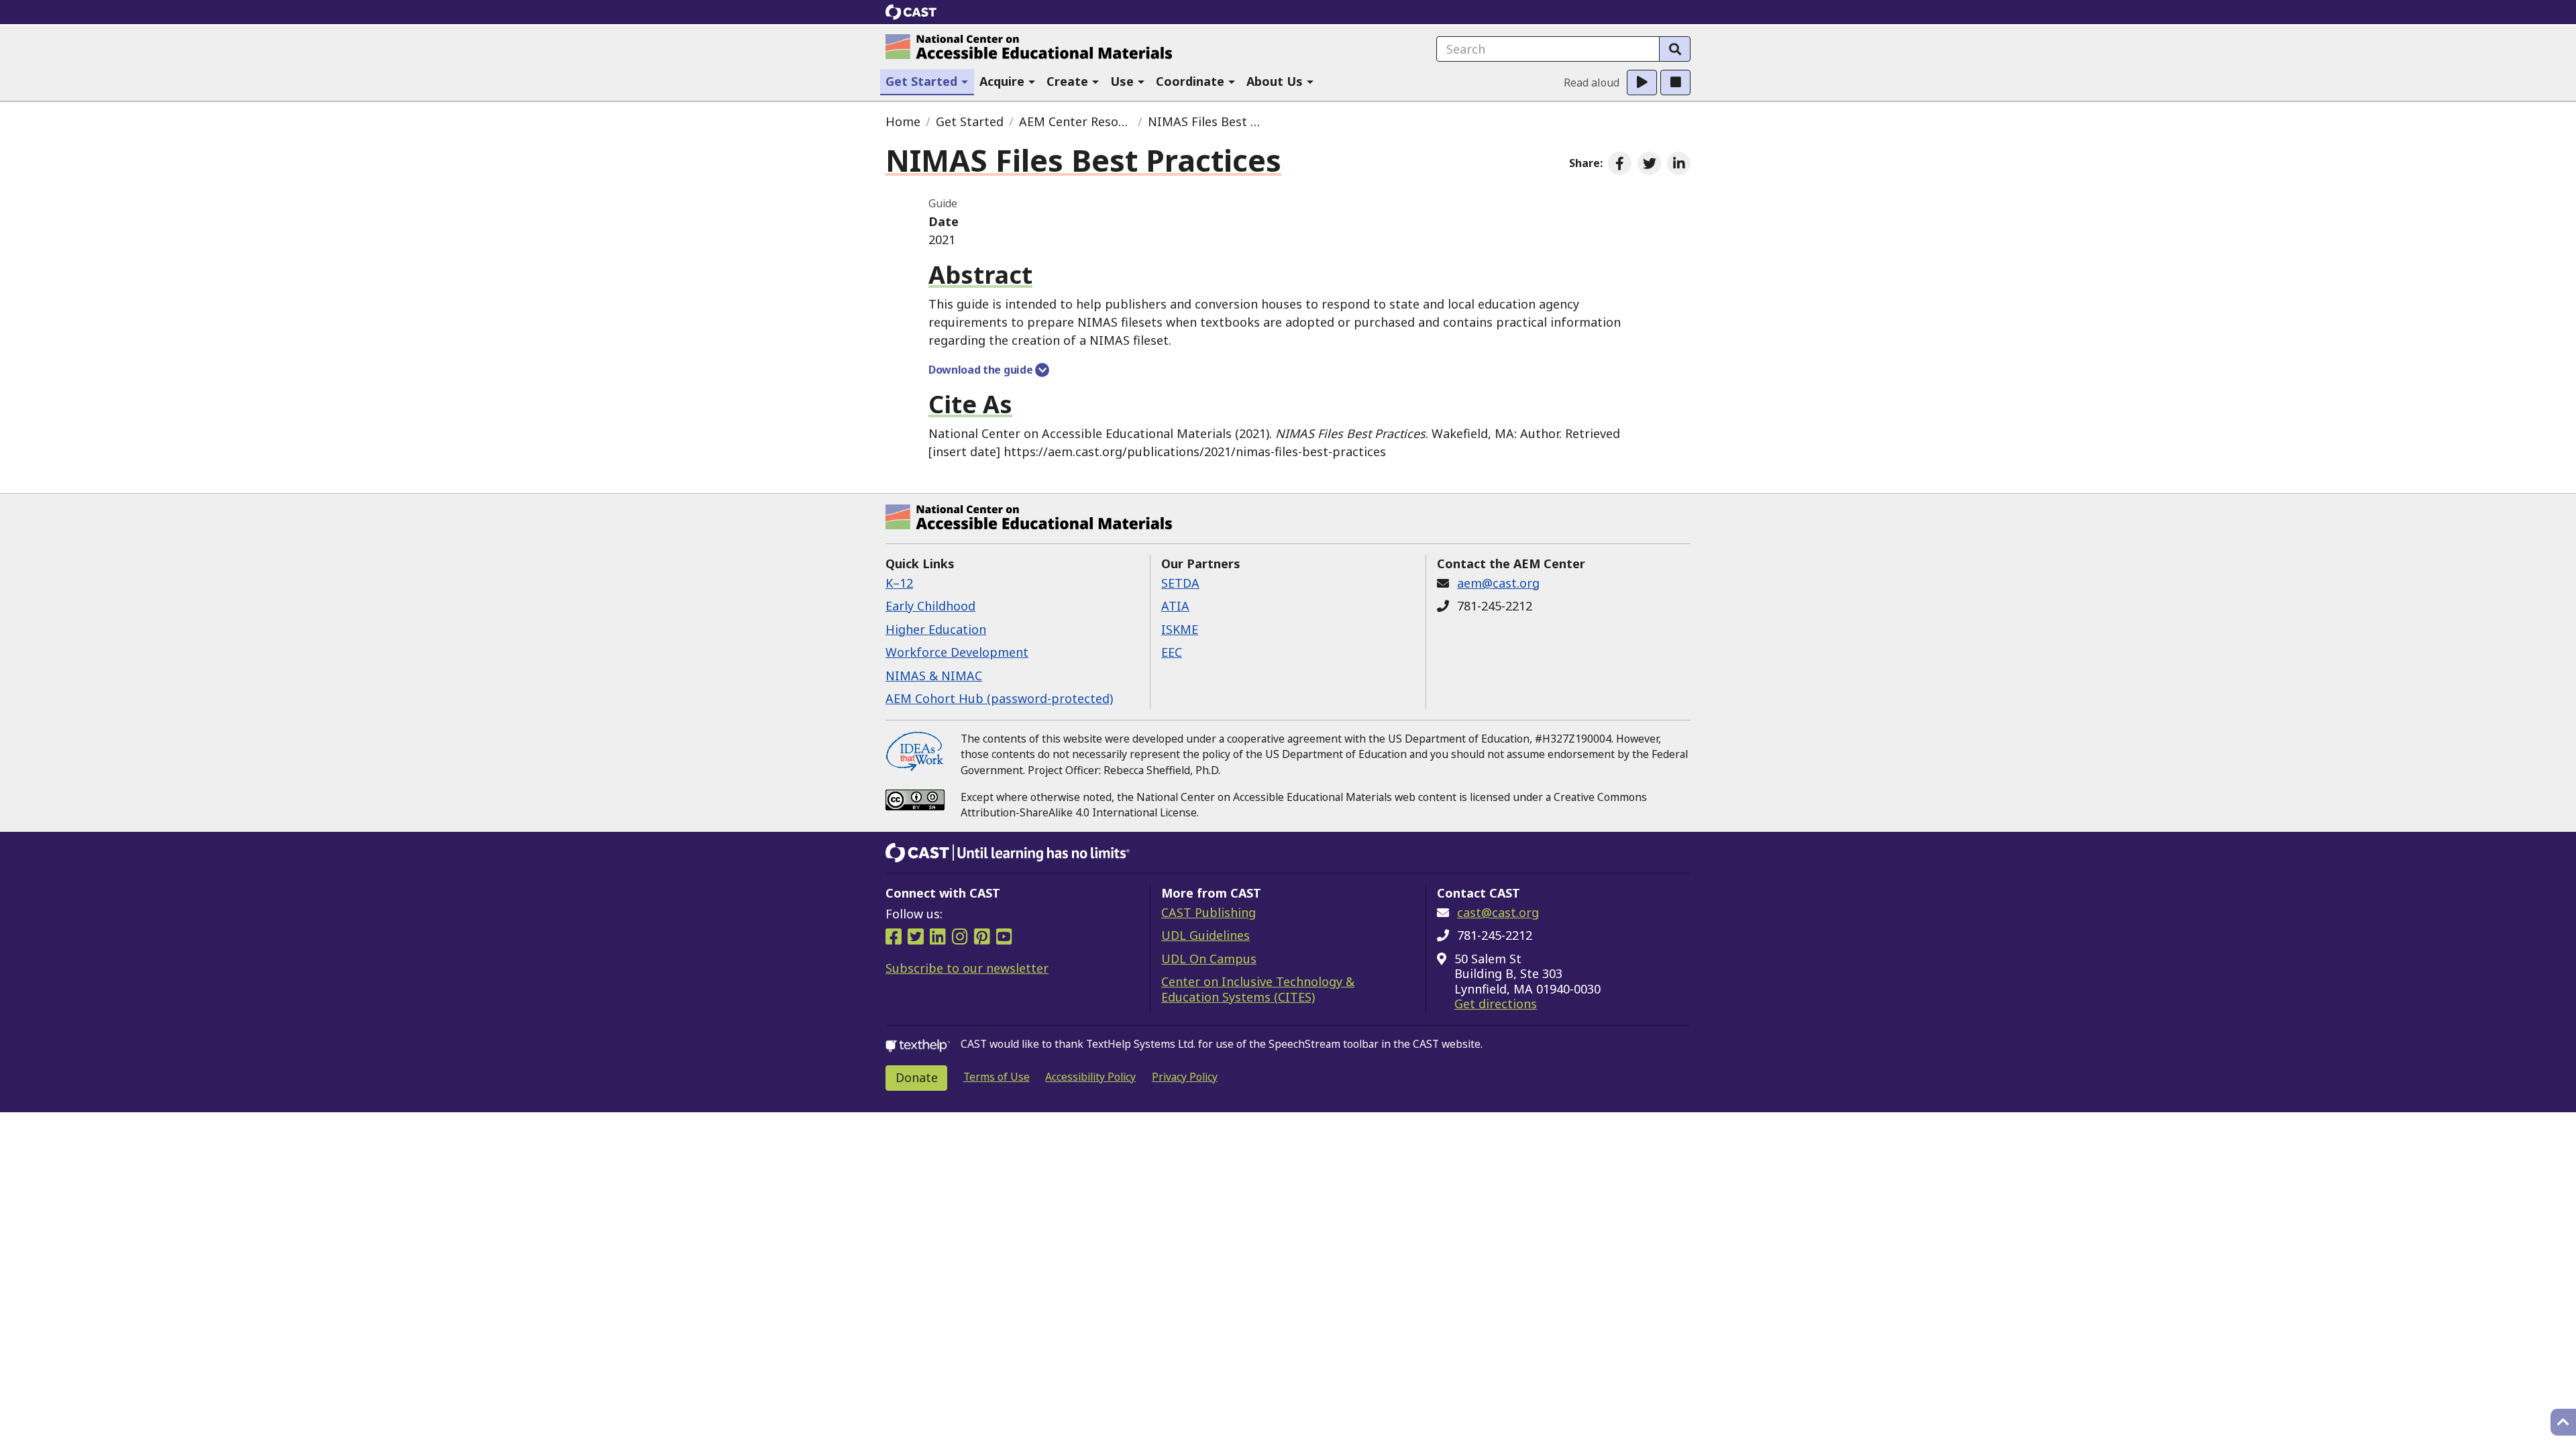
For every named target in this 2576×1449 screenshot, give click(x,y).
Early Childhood (930, 606)
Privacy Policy (1185, 1077)
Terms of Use (997, 1077)
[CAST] (911, 12)
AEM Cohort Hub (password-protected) (999, 698)
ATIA (1175, 606)
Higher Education (936, 629)
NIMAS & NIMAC (934, 676)
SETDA (1180, 583)
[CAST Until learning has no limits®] (1008, 853)
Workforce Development (957, 652)
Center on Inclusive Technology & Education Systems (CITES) (1258, 989)
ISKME (1180, 629)
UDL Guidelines (1205, 935)
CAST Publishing (1209, 912)
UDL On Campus (1209, 959)
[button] (927, 82)
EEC (1172, 652)
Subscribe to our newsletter (967, 968)
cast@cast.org (1498, 912)
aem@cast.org (1498, 583)
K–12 (899, 583)
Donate (917, 1077)
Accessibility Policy (1090, 1077)
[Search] (1675, 49)
